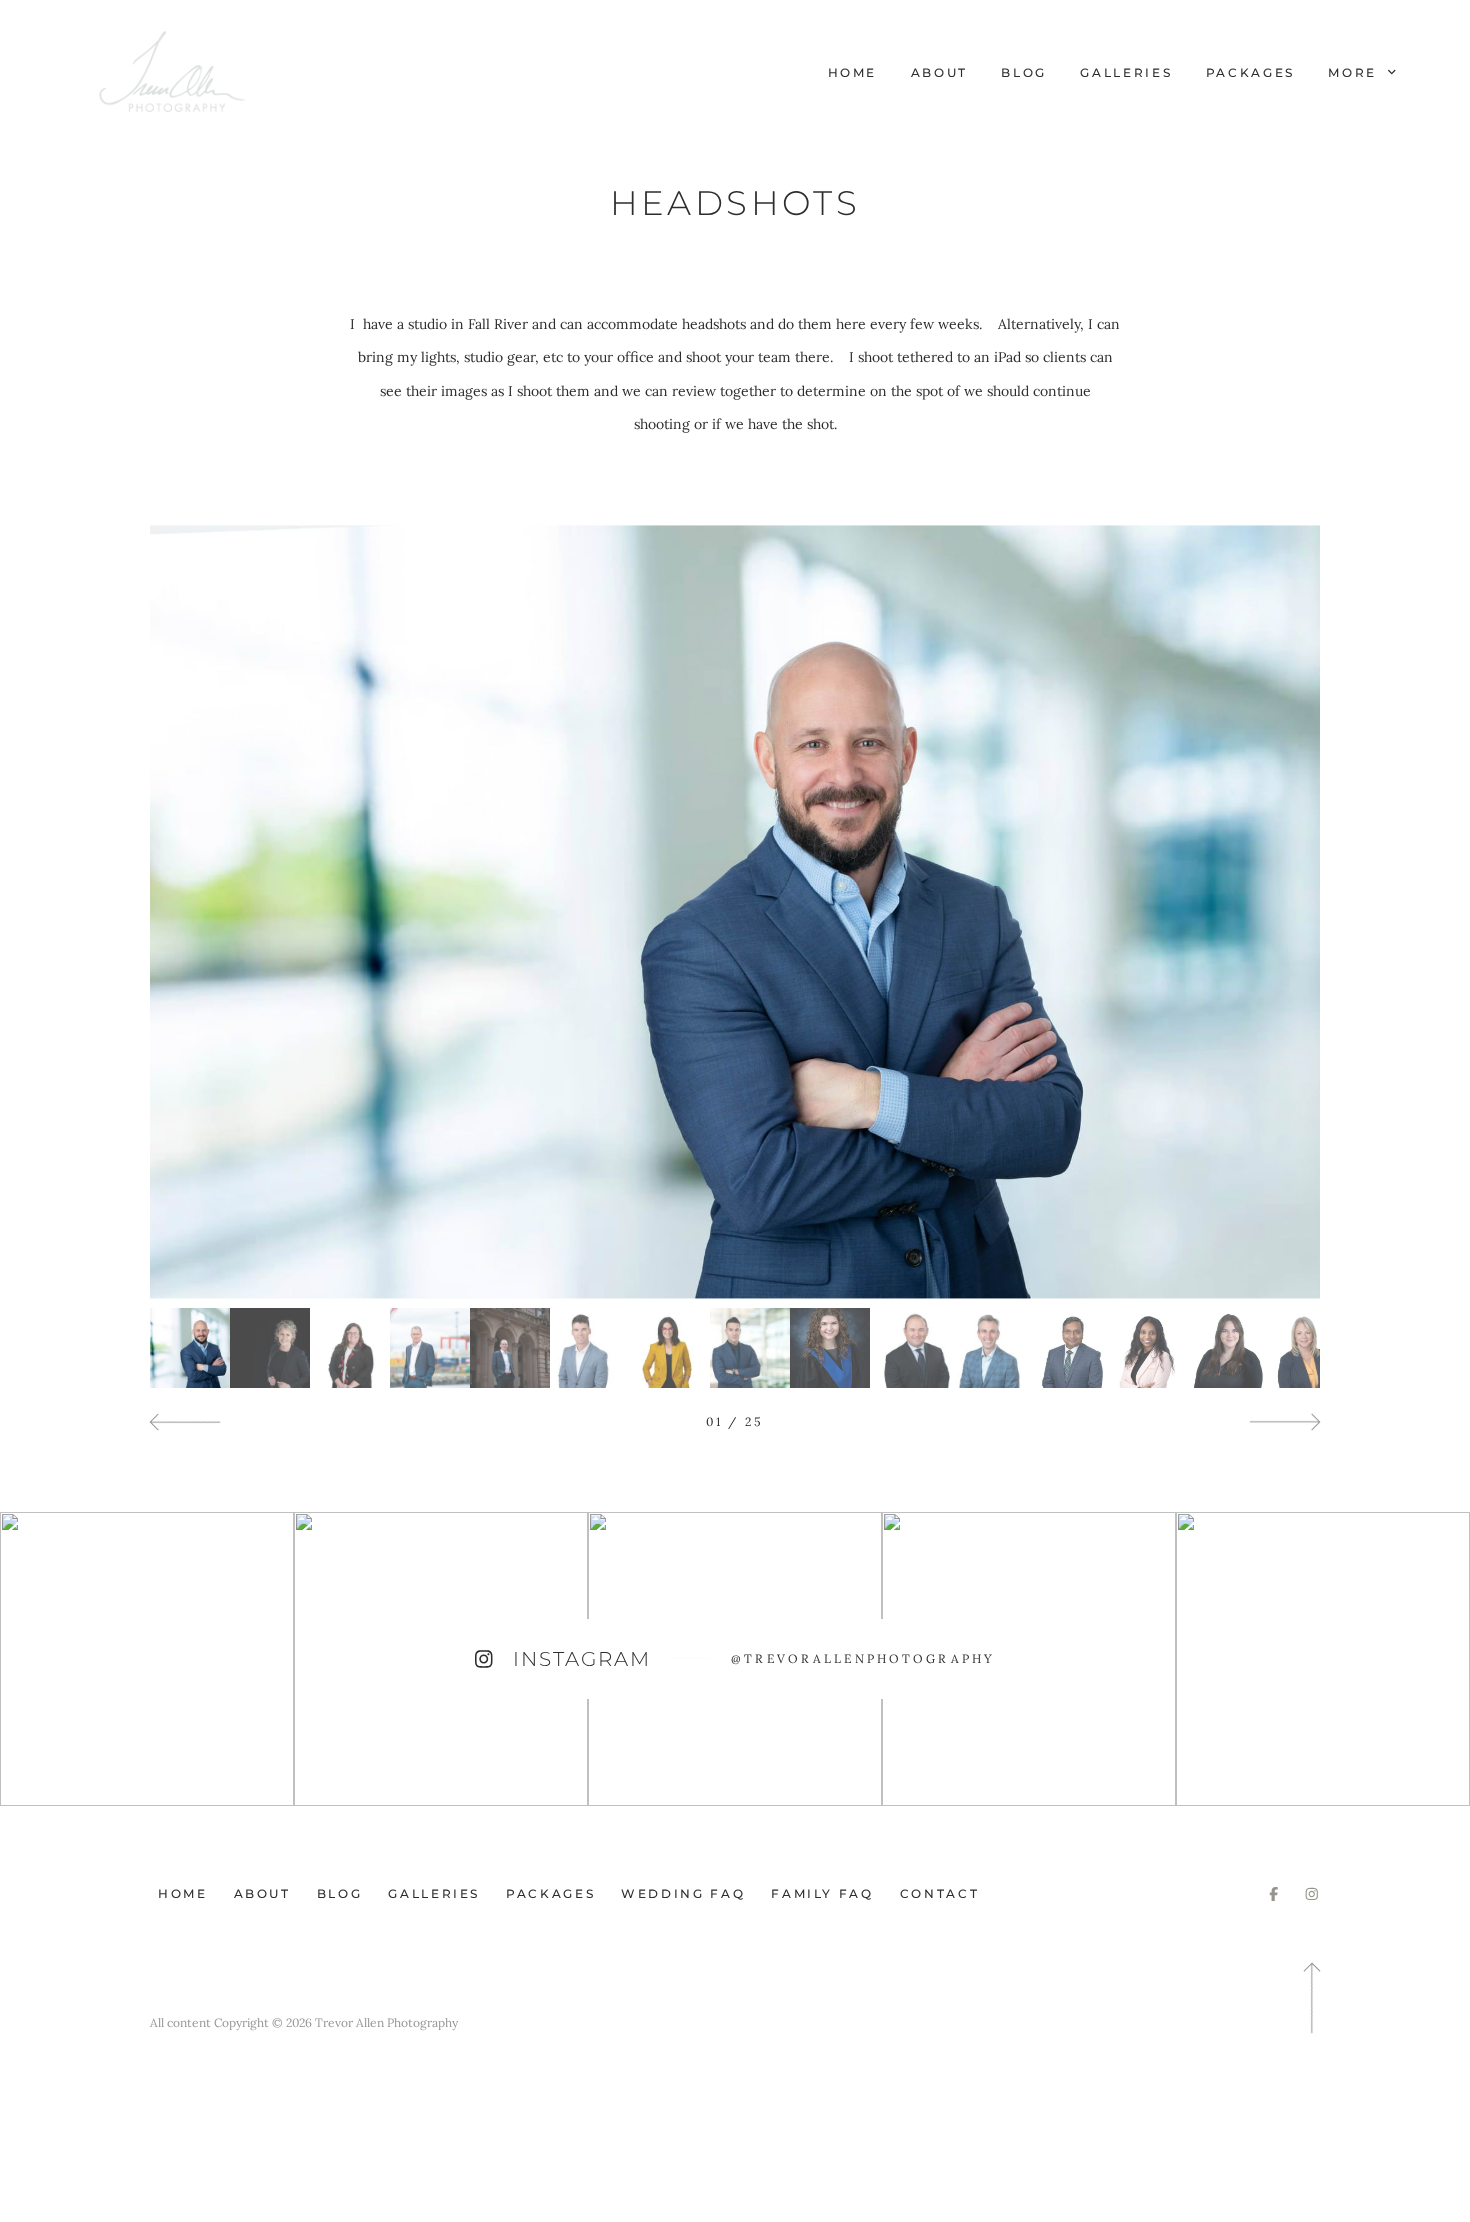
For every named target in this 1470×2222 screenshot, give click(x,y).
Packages (1250, 72)
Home (853, 72)
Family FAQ (822, 1893)
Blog (1024, 72)
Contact (939, 1893)
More (1355, 72)
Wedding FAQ (683, 1893)
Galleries (1126, 72)
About (939, 72)
